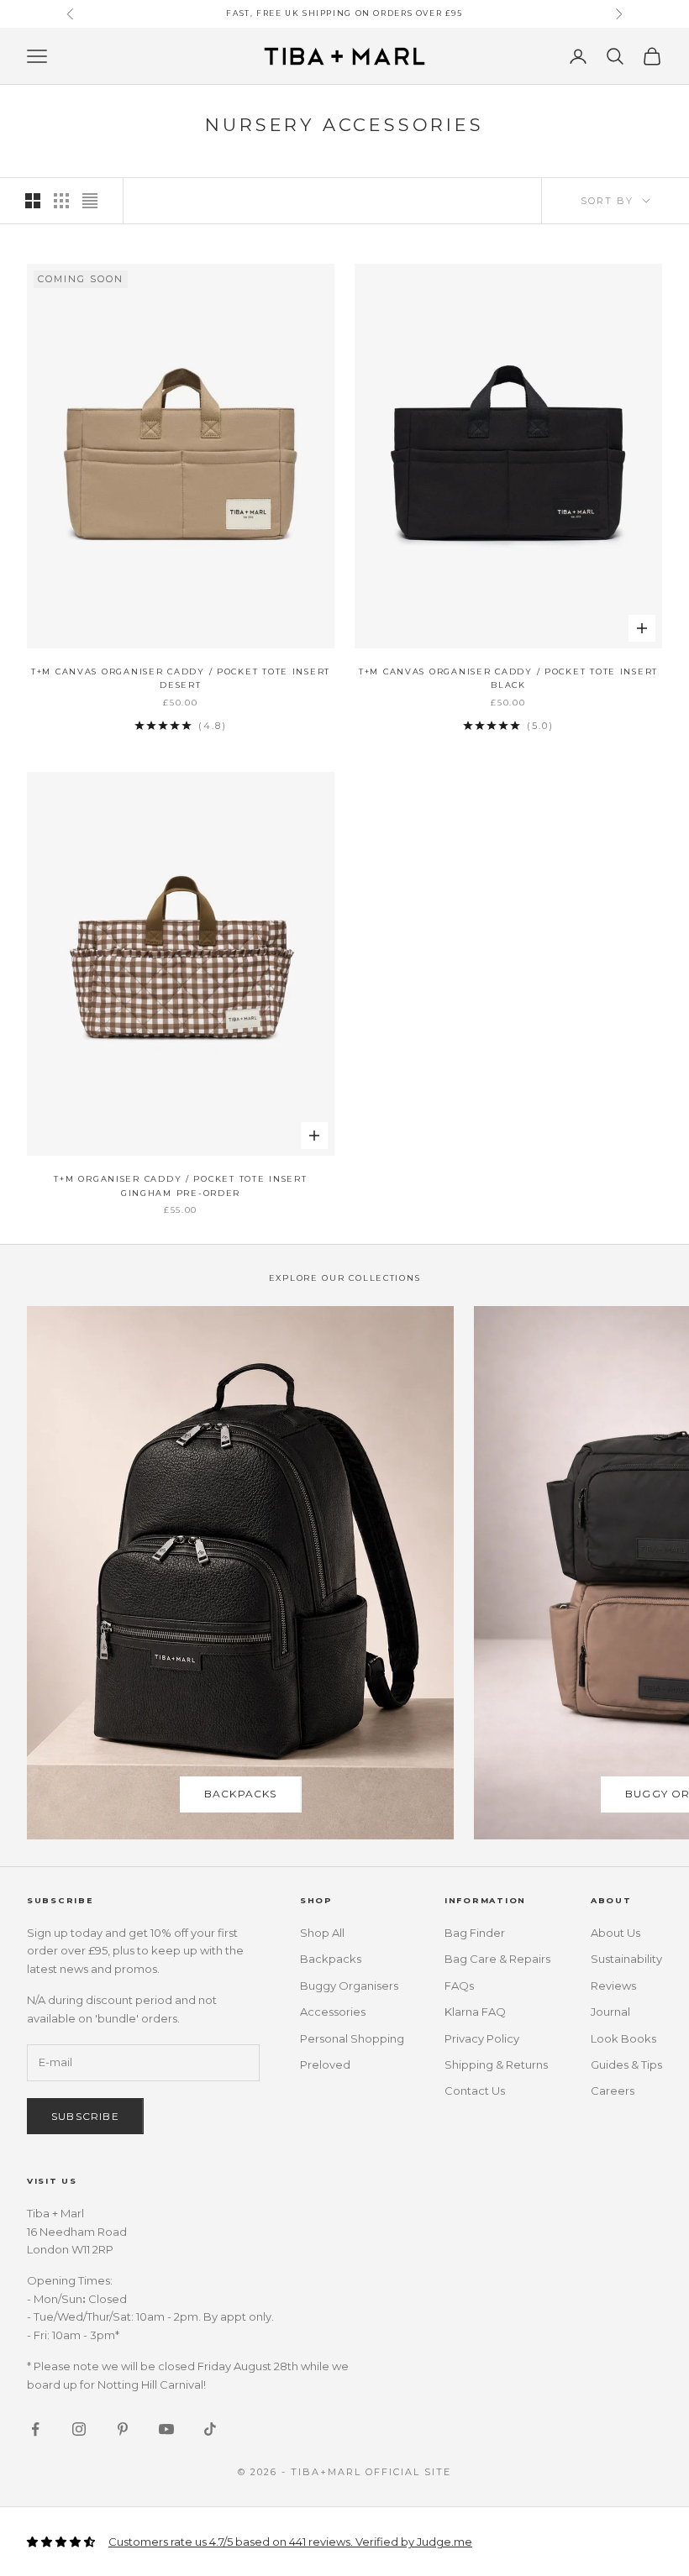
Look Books (623, 2038)
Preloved (325, 2064)
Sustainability (626, 1959)
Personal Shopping (352, 2038)
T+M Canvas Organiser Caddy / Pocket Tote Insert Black (508, 678)
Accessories (333, 2012)
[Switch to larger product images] (33, 201)
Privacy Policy (482, 2038)
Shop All (322, 1933)
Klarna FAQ (475, 2012)
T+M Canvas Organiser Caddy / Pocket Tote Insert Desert (181, 678)
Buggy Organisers (349, 1986)
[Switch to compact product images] (90, 201)
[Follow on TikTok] (210, 2429)
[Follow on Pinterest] (123, 2429)
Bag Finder (475, 1933)
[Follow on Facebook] (35, 2429)
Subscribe (85, 2116)
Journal (610, 2012)
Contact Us (475, 2091)
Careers (613, 2091)
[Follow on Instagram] (79, 2429)
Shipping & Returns (496, 2064)
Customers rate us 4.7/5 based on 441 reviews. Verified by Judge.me (290, 2542)
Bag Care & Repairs (497, 1959)
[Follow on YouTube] (166, 2429)
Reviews (613, 1986)
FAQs (459, 1986)
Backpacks (241, 1794)
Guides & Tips (626, 2064)
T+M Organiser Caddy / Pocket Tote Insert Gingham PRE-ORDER (180, 1186)
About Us (615, 1933)
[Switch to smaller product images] (61, 201)
